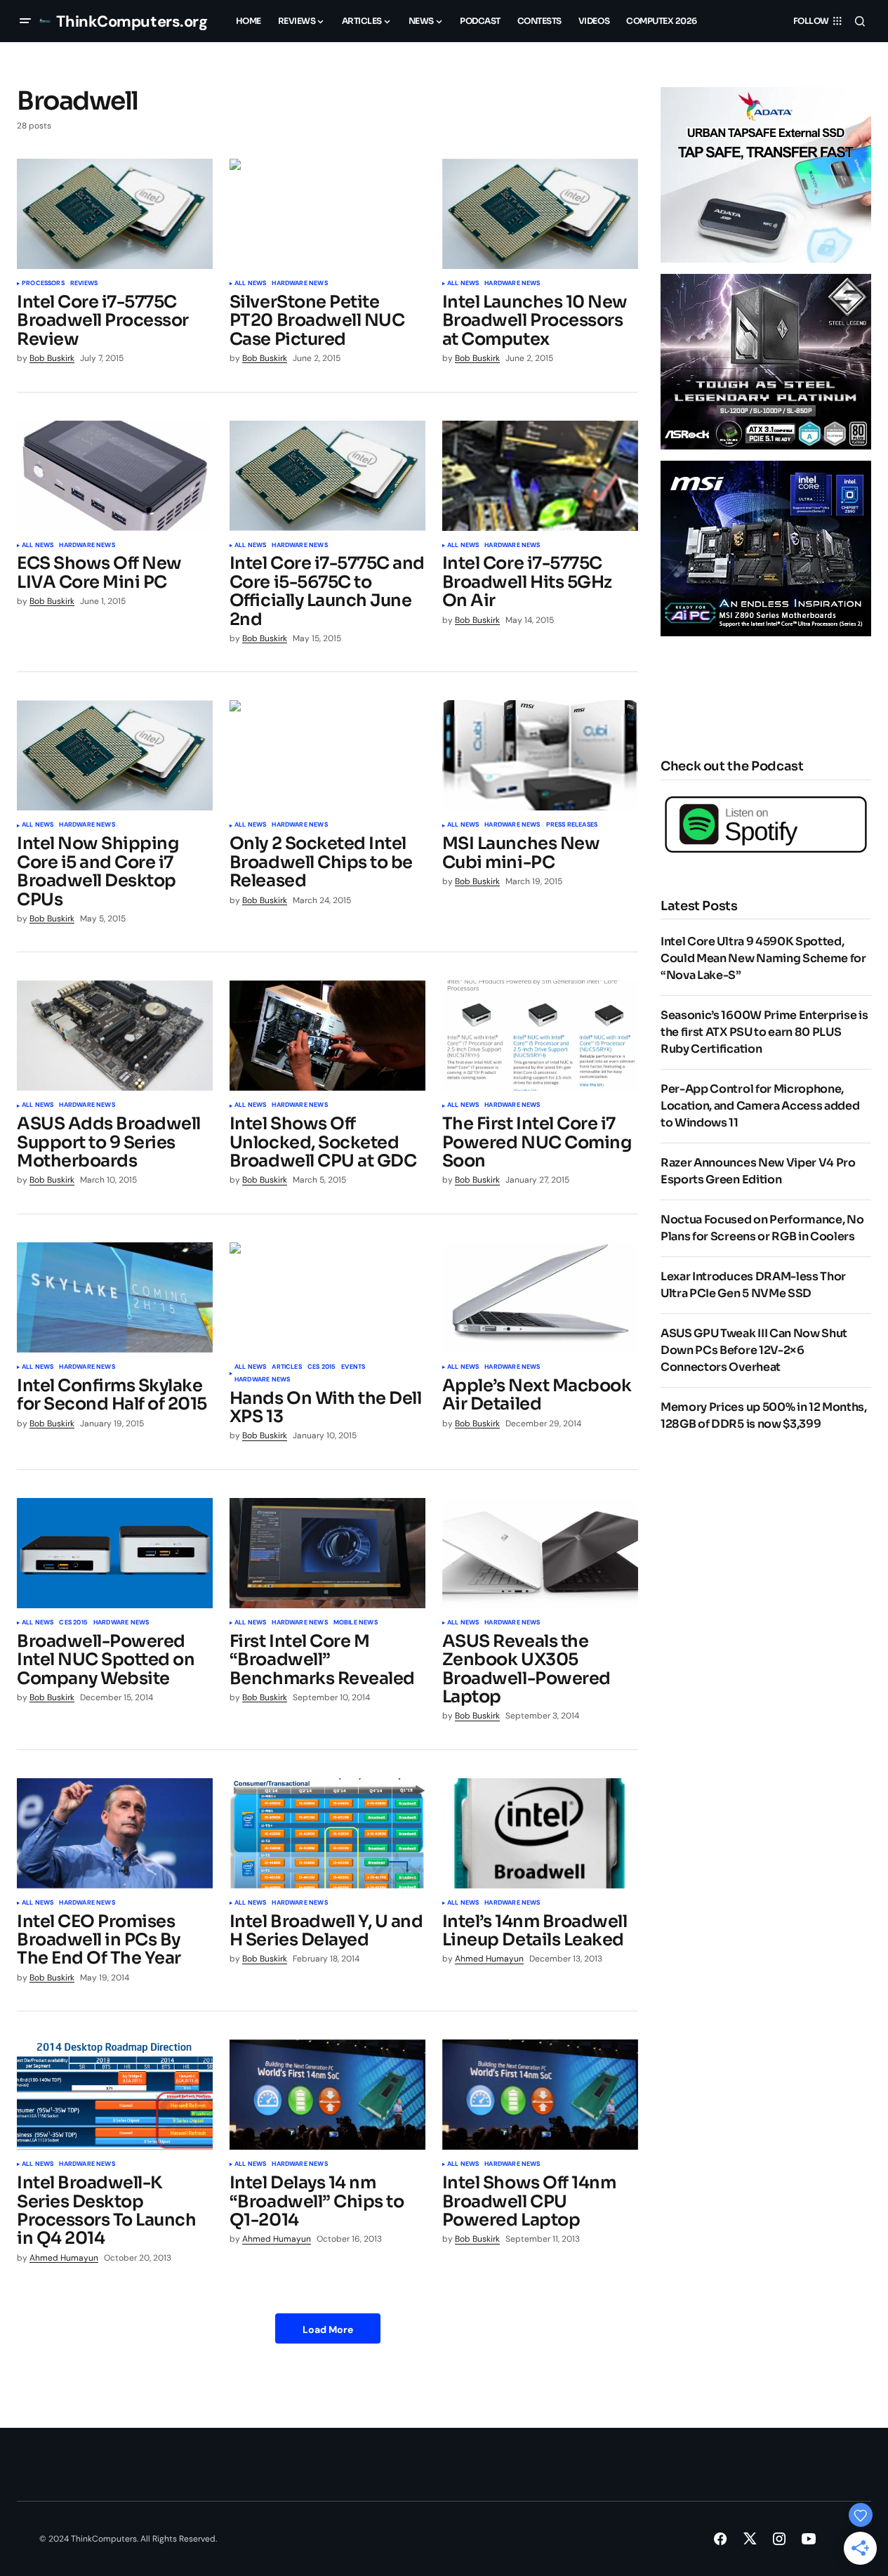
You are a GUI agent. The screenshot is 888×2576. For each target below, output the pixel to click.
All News (250, 284)
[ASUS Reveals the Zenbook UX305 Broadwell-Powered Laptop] (540, 1553)
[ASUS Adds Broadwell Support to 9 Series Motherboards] (115, 1036)
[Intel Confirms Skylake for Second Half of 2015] (115, 1297)
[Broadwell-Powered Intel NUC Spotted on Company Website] (115, 1553)
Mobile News (356, 1623)
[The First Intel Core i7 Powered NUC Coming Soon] (540, 1036)
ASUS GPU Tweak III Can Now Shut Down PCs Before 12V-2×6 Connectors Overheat (754, 1350)
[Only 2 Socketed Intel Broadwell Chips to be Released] (327, 755)
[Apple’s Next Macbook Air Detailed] (540, 1297)
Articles (286, 1367)
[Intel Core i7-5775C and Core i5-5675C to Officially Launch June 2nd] (327, 476)
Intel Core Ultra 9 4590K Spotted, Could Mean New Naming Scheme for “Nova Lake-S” (763, 958)
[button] (25, 21)
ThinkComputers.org (132, 21)
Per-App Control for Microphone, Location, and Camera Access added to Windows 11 (760, 1106)
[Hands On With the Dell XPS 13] (327, 1297)
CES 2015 (322, 1367)
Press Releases (572, 825)
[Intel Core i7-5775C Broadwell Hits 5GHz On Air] (540, 476)
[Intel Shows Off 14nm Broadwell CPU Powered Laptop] (540, 2095)
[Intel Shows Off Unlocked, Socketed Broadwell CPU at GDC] (327, 1036)
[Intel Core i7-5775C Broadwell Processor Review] (115, 214)
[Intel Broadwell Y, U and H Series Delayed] (327, 1833)
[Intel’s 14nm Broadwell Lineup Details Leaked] (540, 1833)
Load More (328, 2329)
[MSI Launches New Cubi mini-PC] (540, 755)
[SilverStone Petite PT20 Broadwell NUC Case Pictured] (327, 214)
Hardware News (299, 284)
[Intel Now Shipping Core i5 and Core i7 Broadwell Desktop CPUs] (115, 755)
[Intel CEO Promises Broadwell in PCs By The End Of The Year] (115, 1833)
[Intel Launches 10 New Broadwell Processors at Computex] (540, 214)
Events (353, 1367)
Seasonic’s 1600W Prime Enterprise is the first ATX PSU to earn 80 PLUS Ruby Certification (764, 1032)
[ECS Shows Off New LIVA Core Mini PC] (115, 476)
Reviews (84, 284)
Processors (43, 284)
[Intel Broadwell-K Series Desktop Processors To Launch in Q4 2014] (115, 2095)
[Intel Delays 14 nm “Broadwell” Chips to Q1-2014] (327, 2095)
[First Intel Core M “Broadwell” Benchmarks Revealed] (327, 1553)
